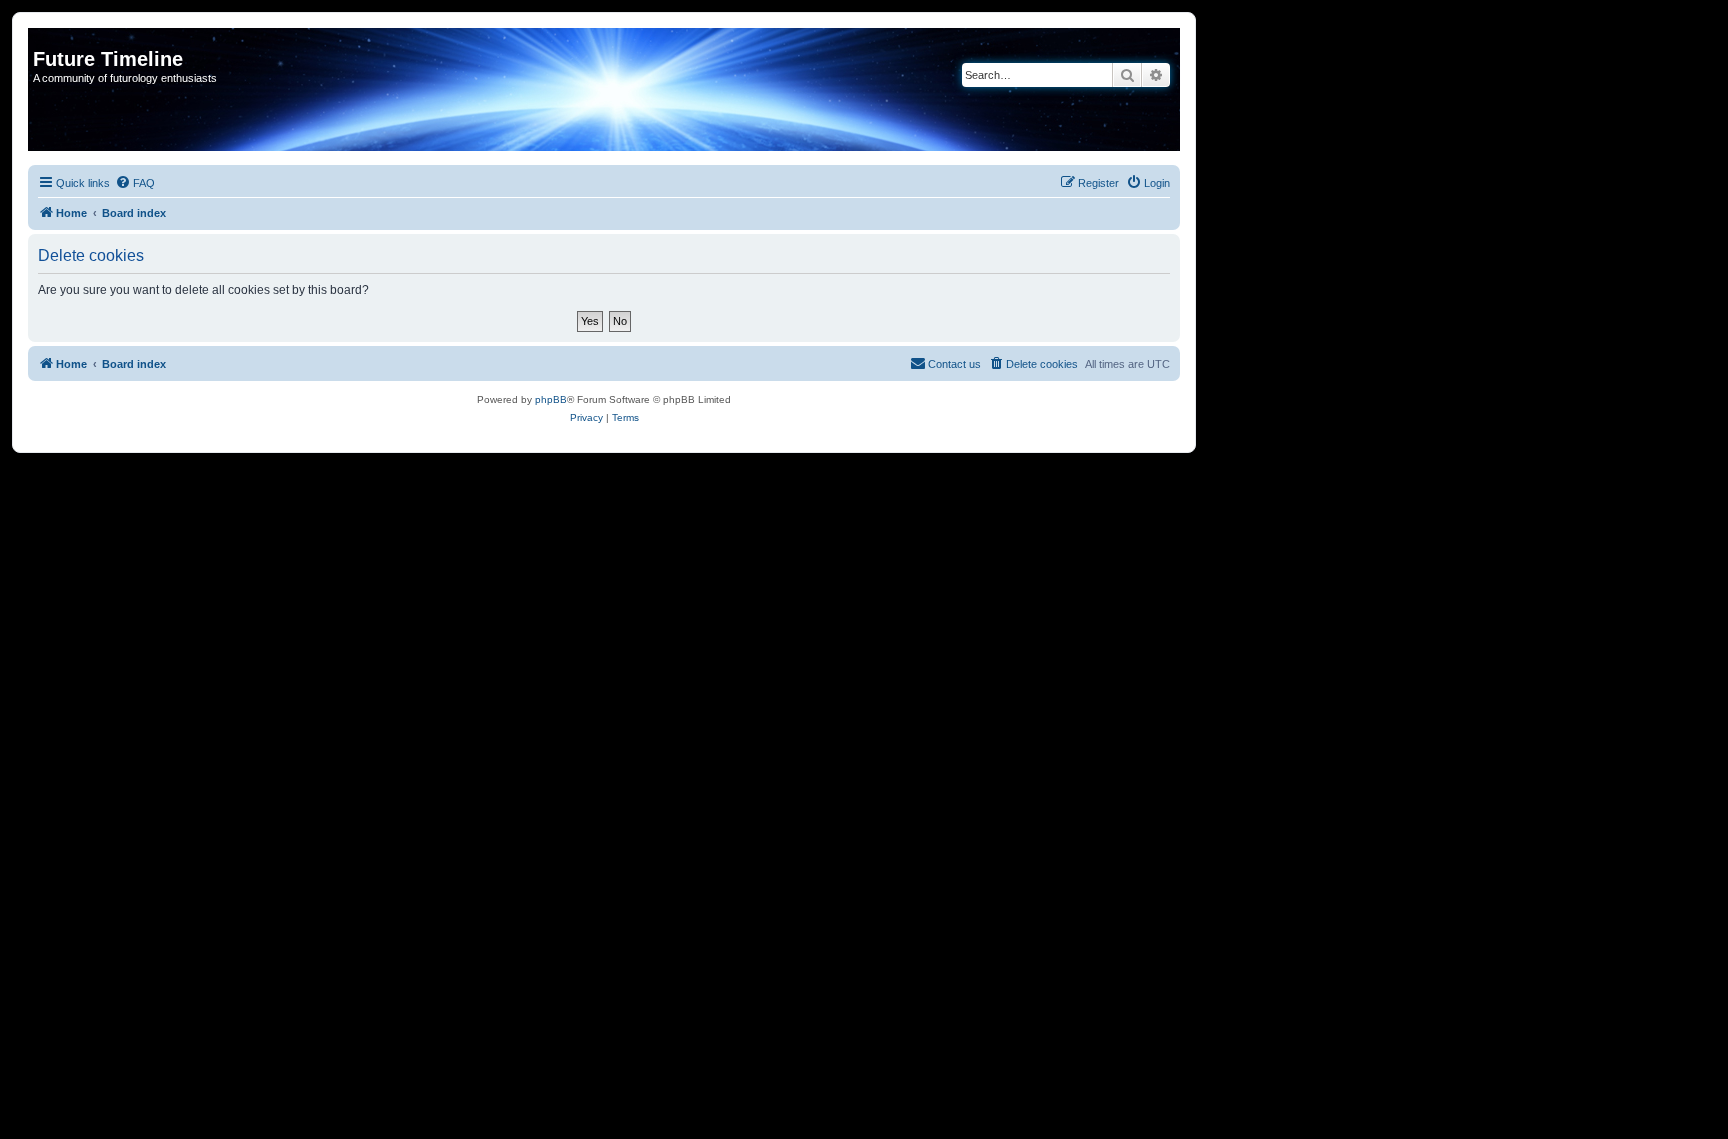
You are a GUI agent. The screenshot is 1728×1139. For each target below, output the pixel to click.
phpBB (551, 399)
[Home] (44, 38)
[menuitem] (135, 183)
